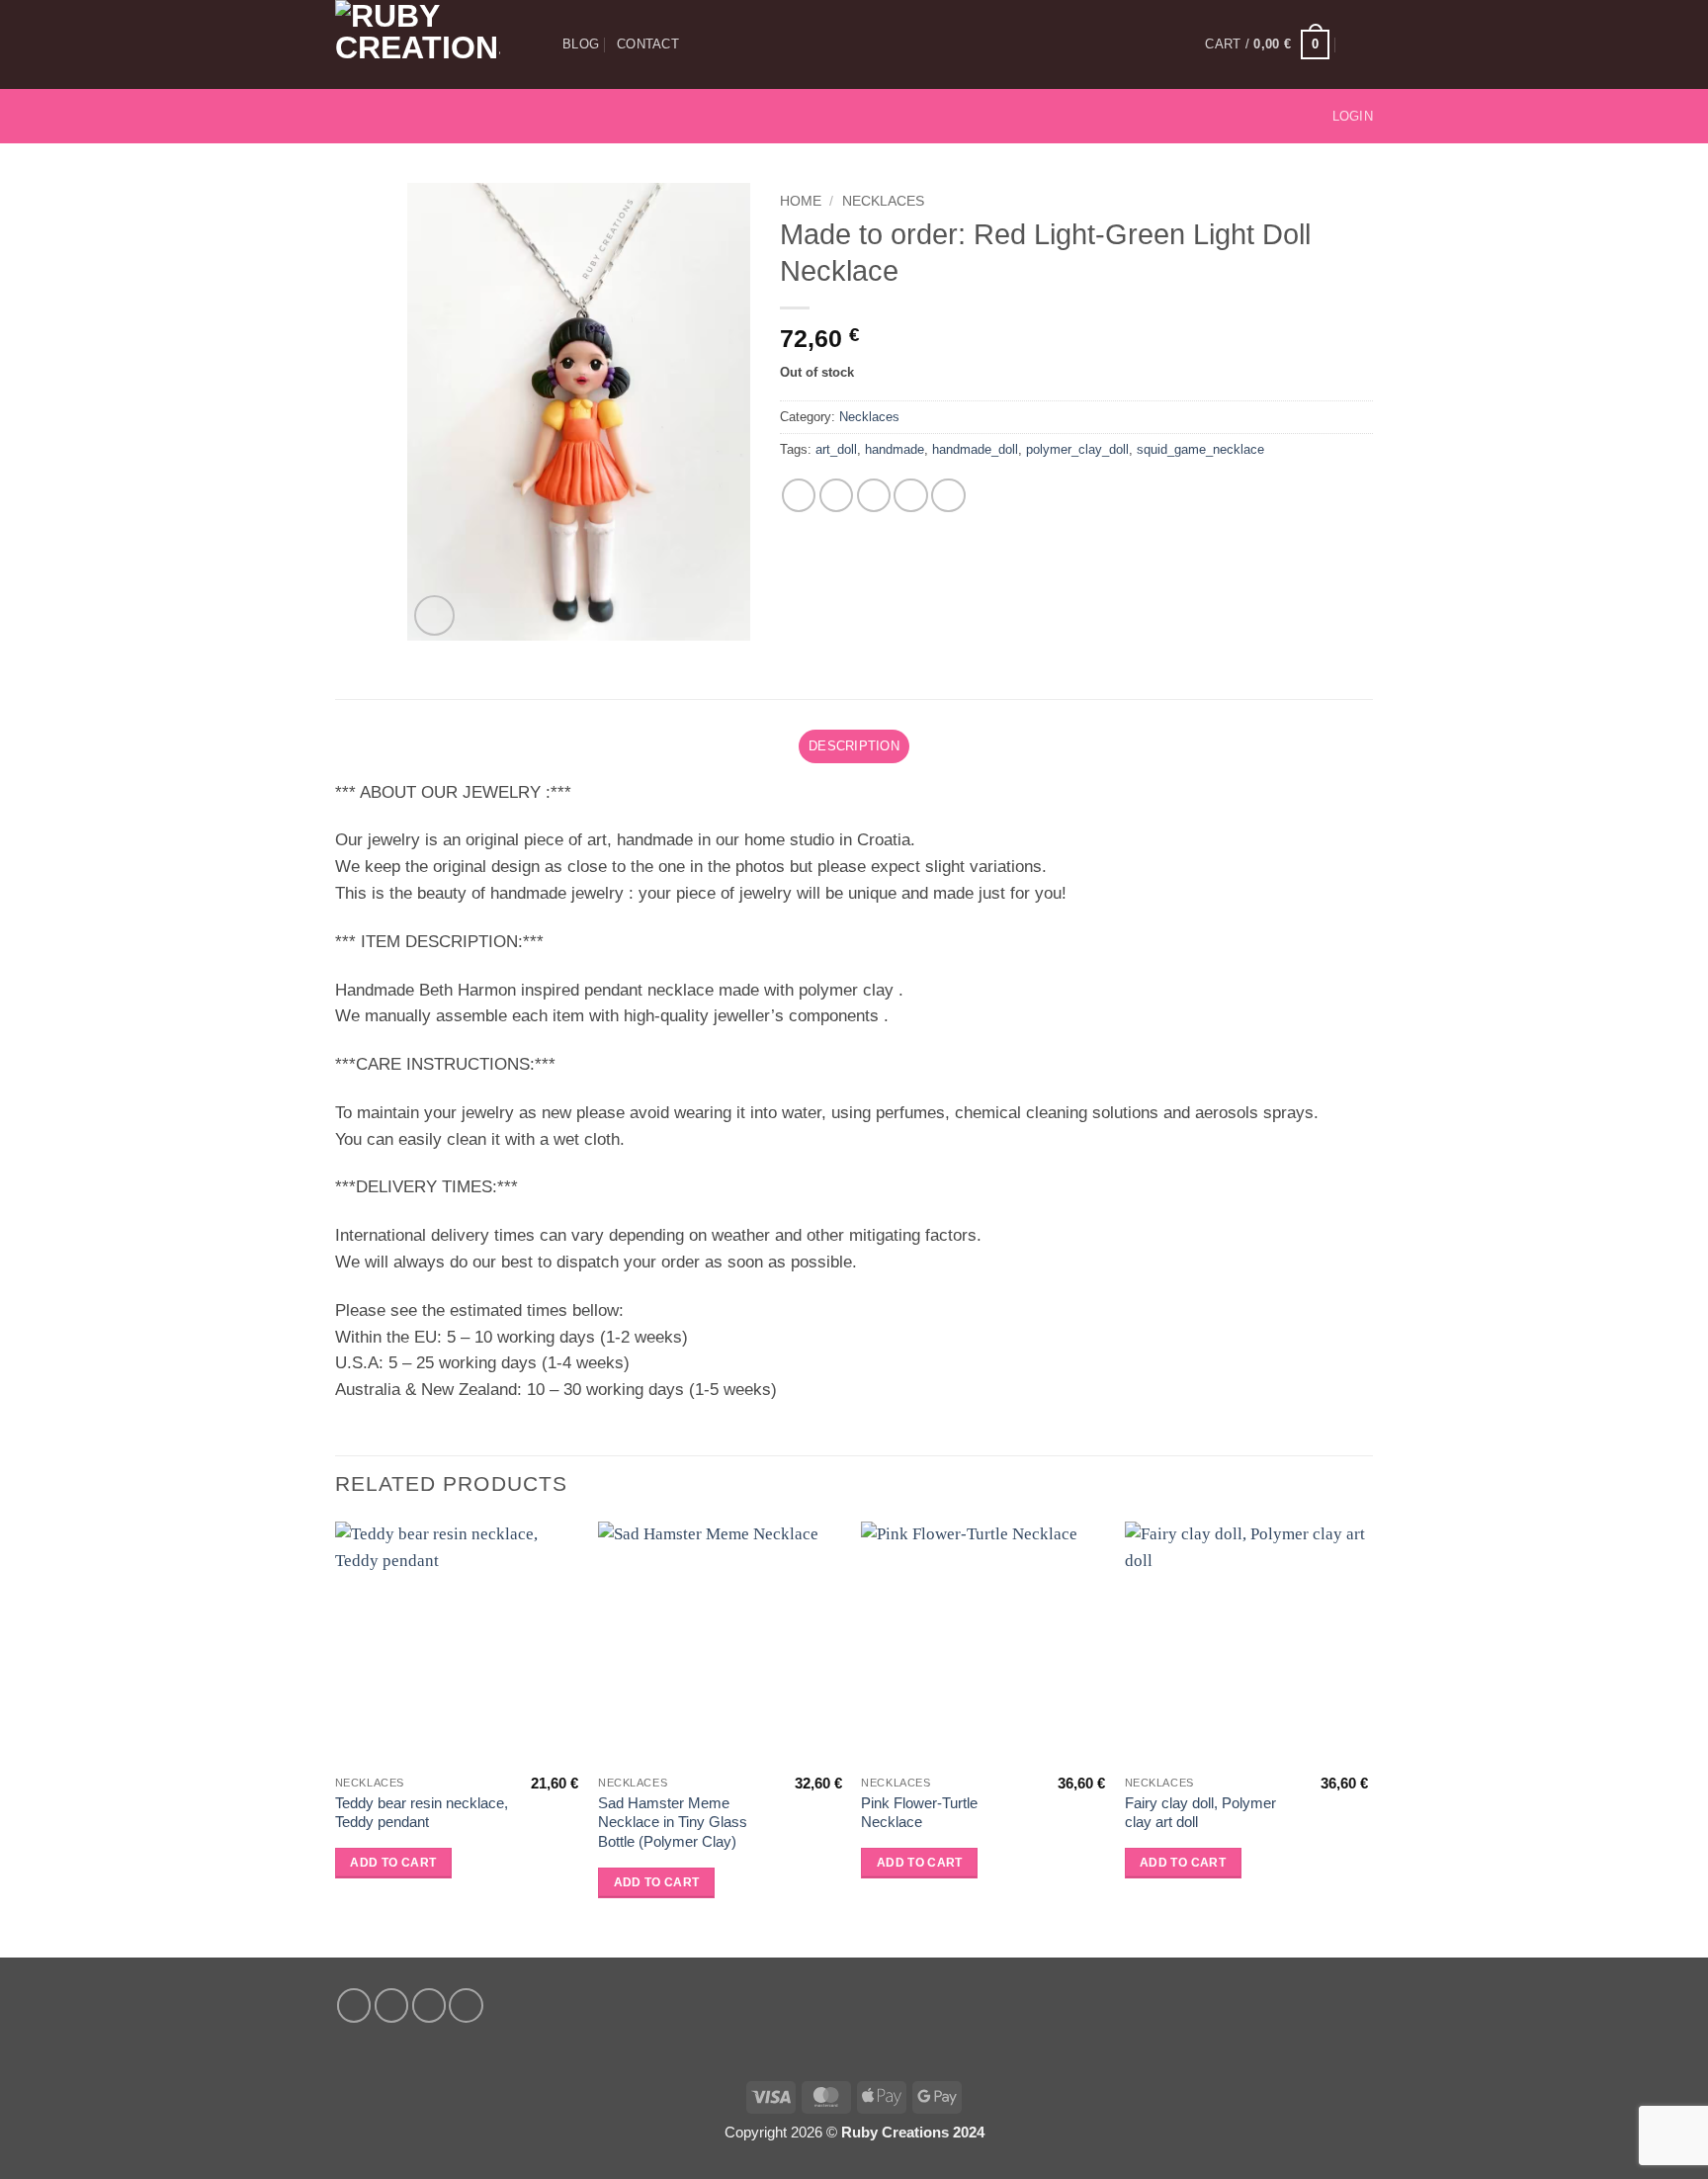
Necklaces (883, 201)
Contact (648, 44)
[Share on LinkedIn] (948, 496)
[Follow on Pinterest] (429, 116)
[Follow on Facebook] (348, 116)
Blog (581, 44)
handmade (895, 449)
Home (801, 201)
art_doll (836, 449)
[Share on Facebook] (799, 496)
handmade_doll (975, 449)
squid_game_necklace (1200, 449)
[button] (1267, 44)
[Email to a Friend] (874, 496)
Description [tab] (854, 746)
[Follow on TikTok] (403, 116)
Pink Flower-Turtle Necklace (919, 1813)
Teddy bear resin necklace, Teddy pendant (422, 1813)
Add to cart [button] (393, 1863)
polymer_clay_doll (1077, 449)
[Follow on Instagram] (376, 116)
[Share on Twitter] (837, 496)
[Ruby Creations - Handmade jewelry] (434, 44)
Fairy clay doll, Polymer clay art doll (1200, 1813)
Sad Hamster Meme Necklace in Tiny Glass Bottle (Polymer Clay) (673, 1822)
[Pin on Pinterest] (911, 496)
